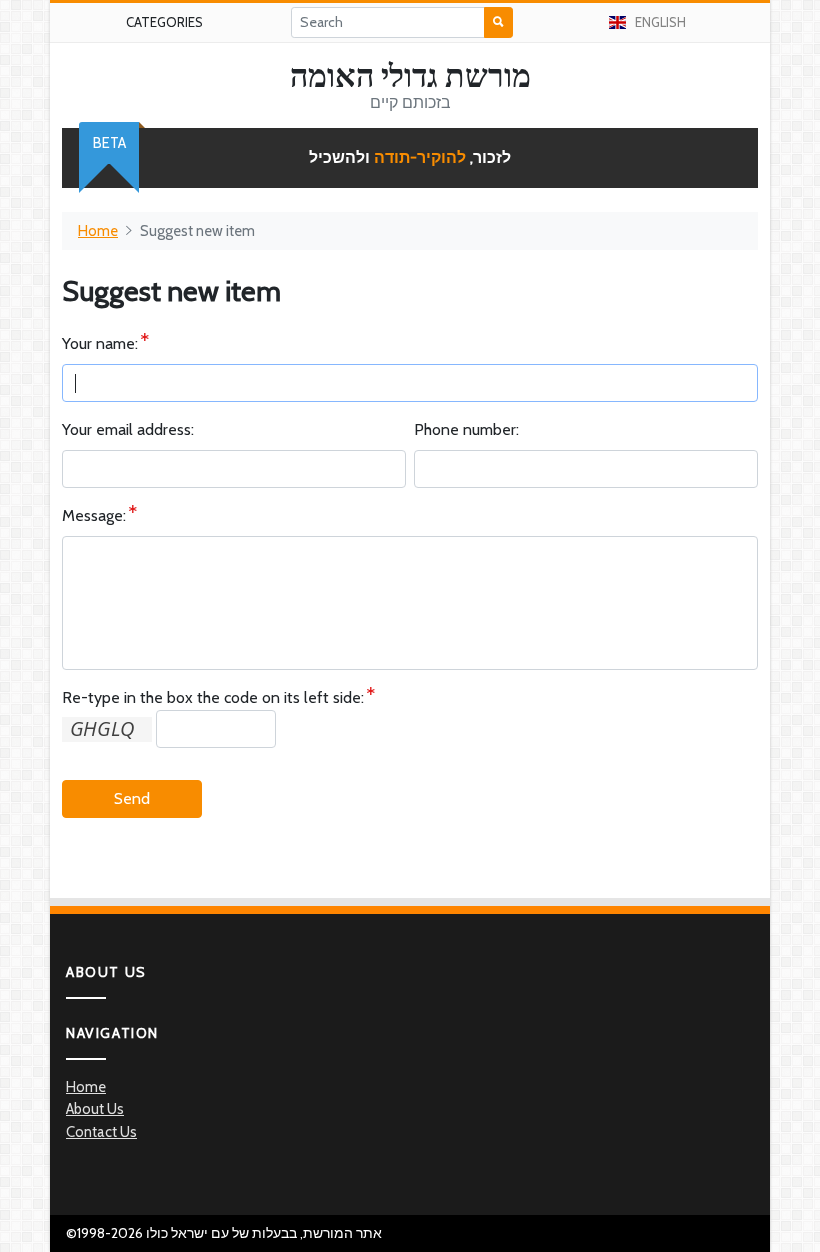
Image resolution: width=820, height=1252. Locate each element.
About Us (95, 1109)
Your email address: (128, 429)
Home (98, 231)
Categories (164, 22)
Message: (94, 515)
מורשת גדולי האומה (410, 76)
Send (132, 798)
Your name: (100, 343)
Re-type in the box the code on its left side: (213, 697)
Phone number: (466, 429)
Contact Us (101, 1132)
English (660, 22)
